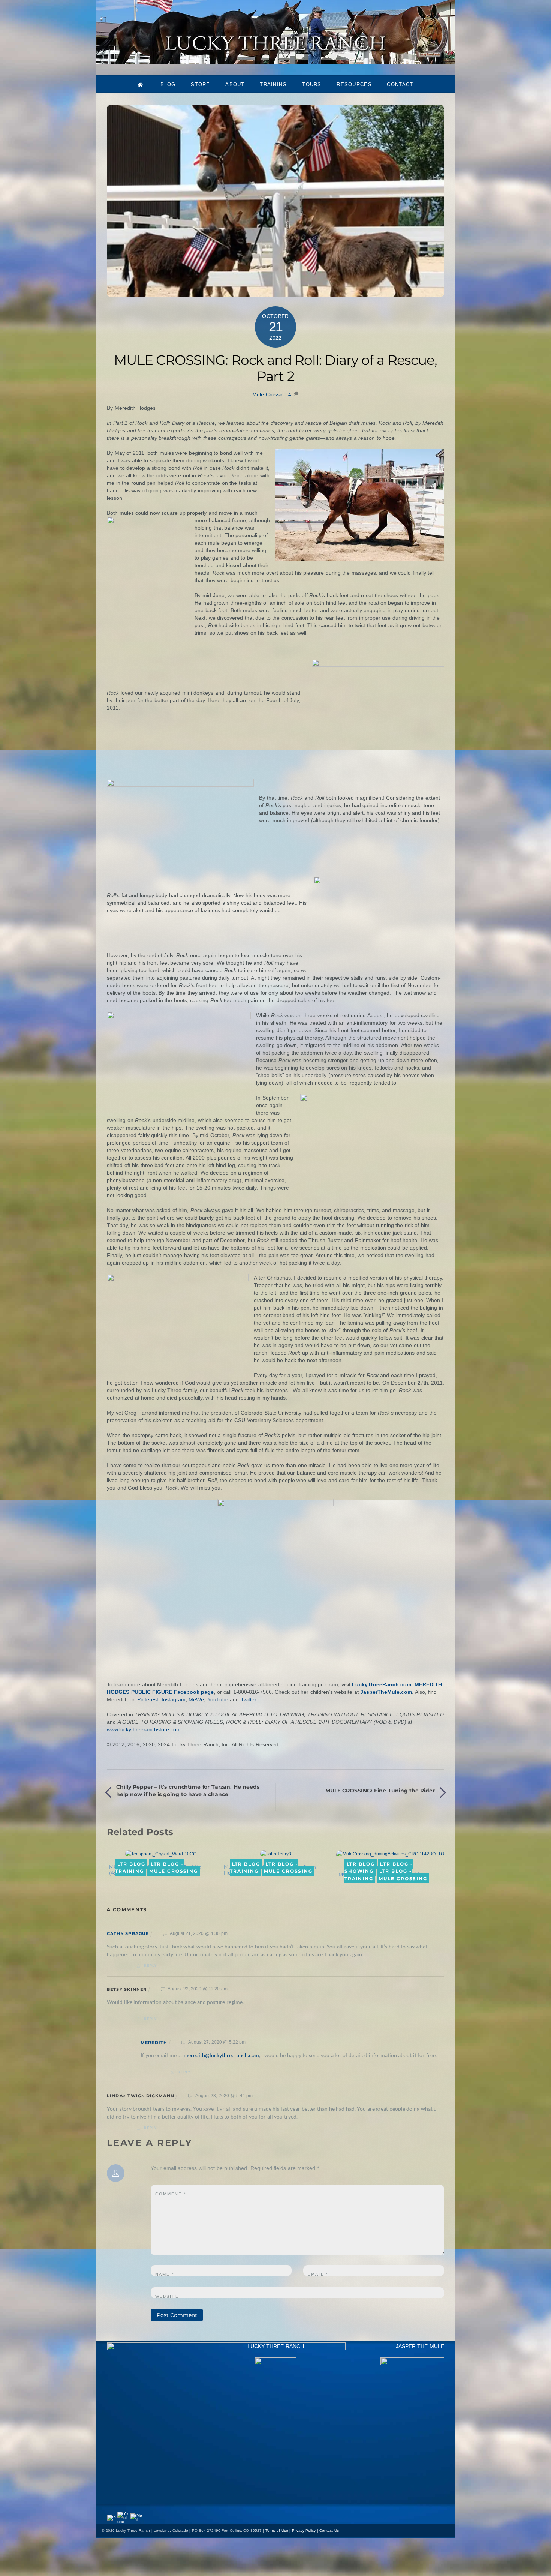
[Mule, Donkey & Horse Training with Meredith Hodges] (275, 61)
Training (273, 85)
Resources (354, 85)
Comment (171, 2194)
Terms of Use (277, 2530)
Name (165, 2274)
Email (318, 2274)
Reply (150, 1965)
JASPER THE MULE (420, 2346)
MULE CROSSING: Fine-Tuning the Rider (380, 1791)
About (235, 85)
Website (167, 2296)
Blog (168, 85)
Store (201, 85)
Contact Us (329, 2530)
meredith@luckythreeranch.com (221, 2055)
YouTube (218, 1699)
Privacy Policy (304, 2530)
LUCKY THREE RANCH (276, 2346)
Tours (312, 85)
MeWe (196, 1699)
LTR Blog (131, 1863)
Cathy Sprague (128, 1933)
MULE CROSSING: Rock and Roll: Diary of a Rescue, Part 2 (275, 368)
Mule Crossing (270, 394)
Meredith (154, 2043)
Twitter (248, 1699)
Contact (400, 85)
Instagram (174, 1699)
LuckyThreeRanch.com (382, 1684)
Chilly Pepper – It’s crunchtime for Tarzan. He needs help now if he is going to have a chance (188, 1791)
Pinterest (148, 1699)
